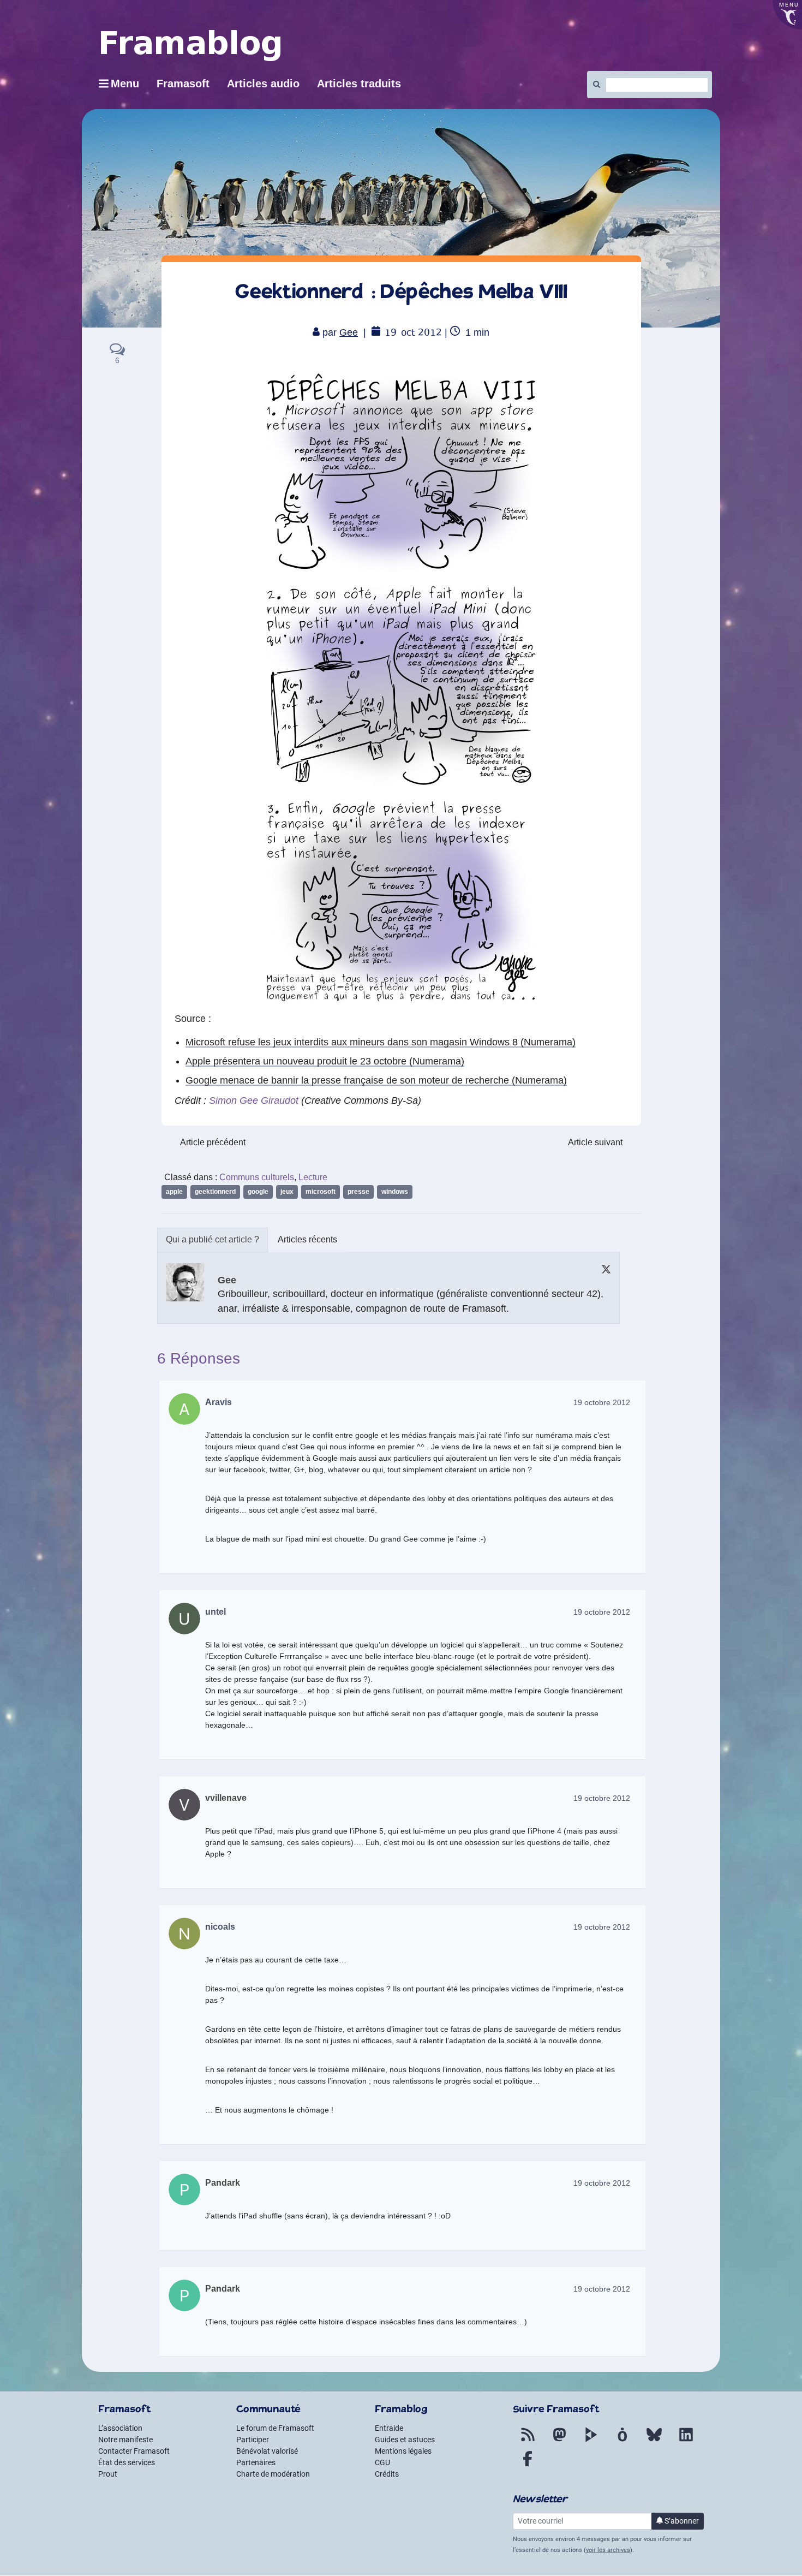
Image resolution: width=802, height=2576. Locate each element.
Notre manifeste (125, 2440)
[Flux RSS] (528, 2441)
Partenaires (256, 2462)
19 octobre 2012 (602, 1402)
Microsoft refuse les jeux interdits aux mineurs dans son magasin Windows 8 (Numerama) (381, 1042)
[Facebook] (528, 2465)
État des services (127, 2462)
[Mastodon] (559, 2441)
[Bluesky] (654, 2441)
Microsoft (321, 1192)
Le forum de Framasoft (275, 2428)
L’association (120, 2428)
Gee (349, 332)
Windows (395, 1192)
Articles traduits (359, 84)
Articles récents (307, 1239)
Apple (174, 1192)
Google (258, 1192)
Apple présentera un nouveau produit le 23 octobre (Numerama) (325, 1061)
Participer (253, 2440)
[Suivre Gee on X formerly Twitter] (606, 1269)
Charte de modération (273, 2474)
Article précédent (213, 1142)
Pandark (223, 2183)
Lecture (313, 1177)
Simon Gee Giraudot (254, 1100)
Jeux (287, 1192)
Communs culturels (257, 1177)
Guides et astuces (405, 2440)
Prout (108, 2474)
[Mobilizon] (623, 2441)
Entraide (389, 2428)
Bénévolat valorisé (267, 2451)
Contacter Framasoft (134, 2451)
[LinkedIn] (686, 2441)
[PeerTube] (591, 2441)
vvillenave (226, 1798)
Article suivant (595, 1142)
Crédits (387, 2474)
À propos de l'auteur (213, 1240)
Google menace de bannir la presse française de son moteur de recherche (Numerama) (376, 1080)
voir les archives (608, 2550)
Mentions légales (403, 2451)
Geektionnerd (215, 1192)
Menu (125, 84)
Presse (358, 1192)
